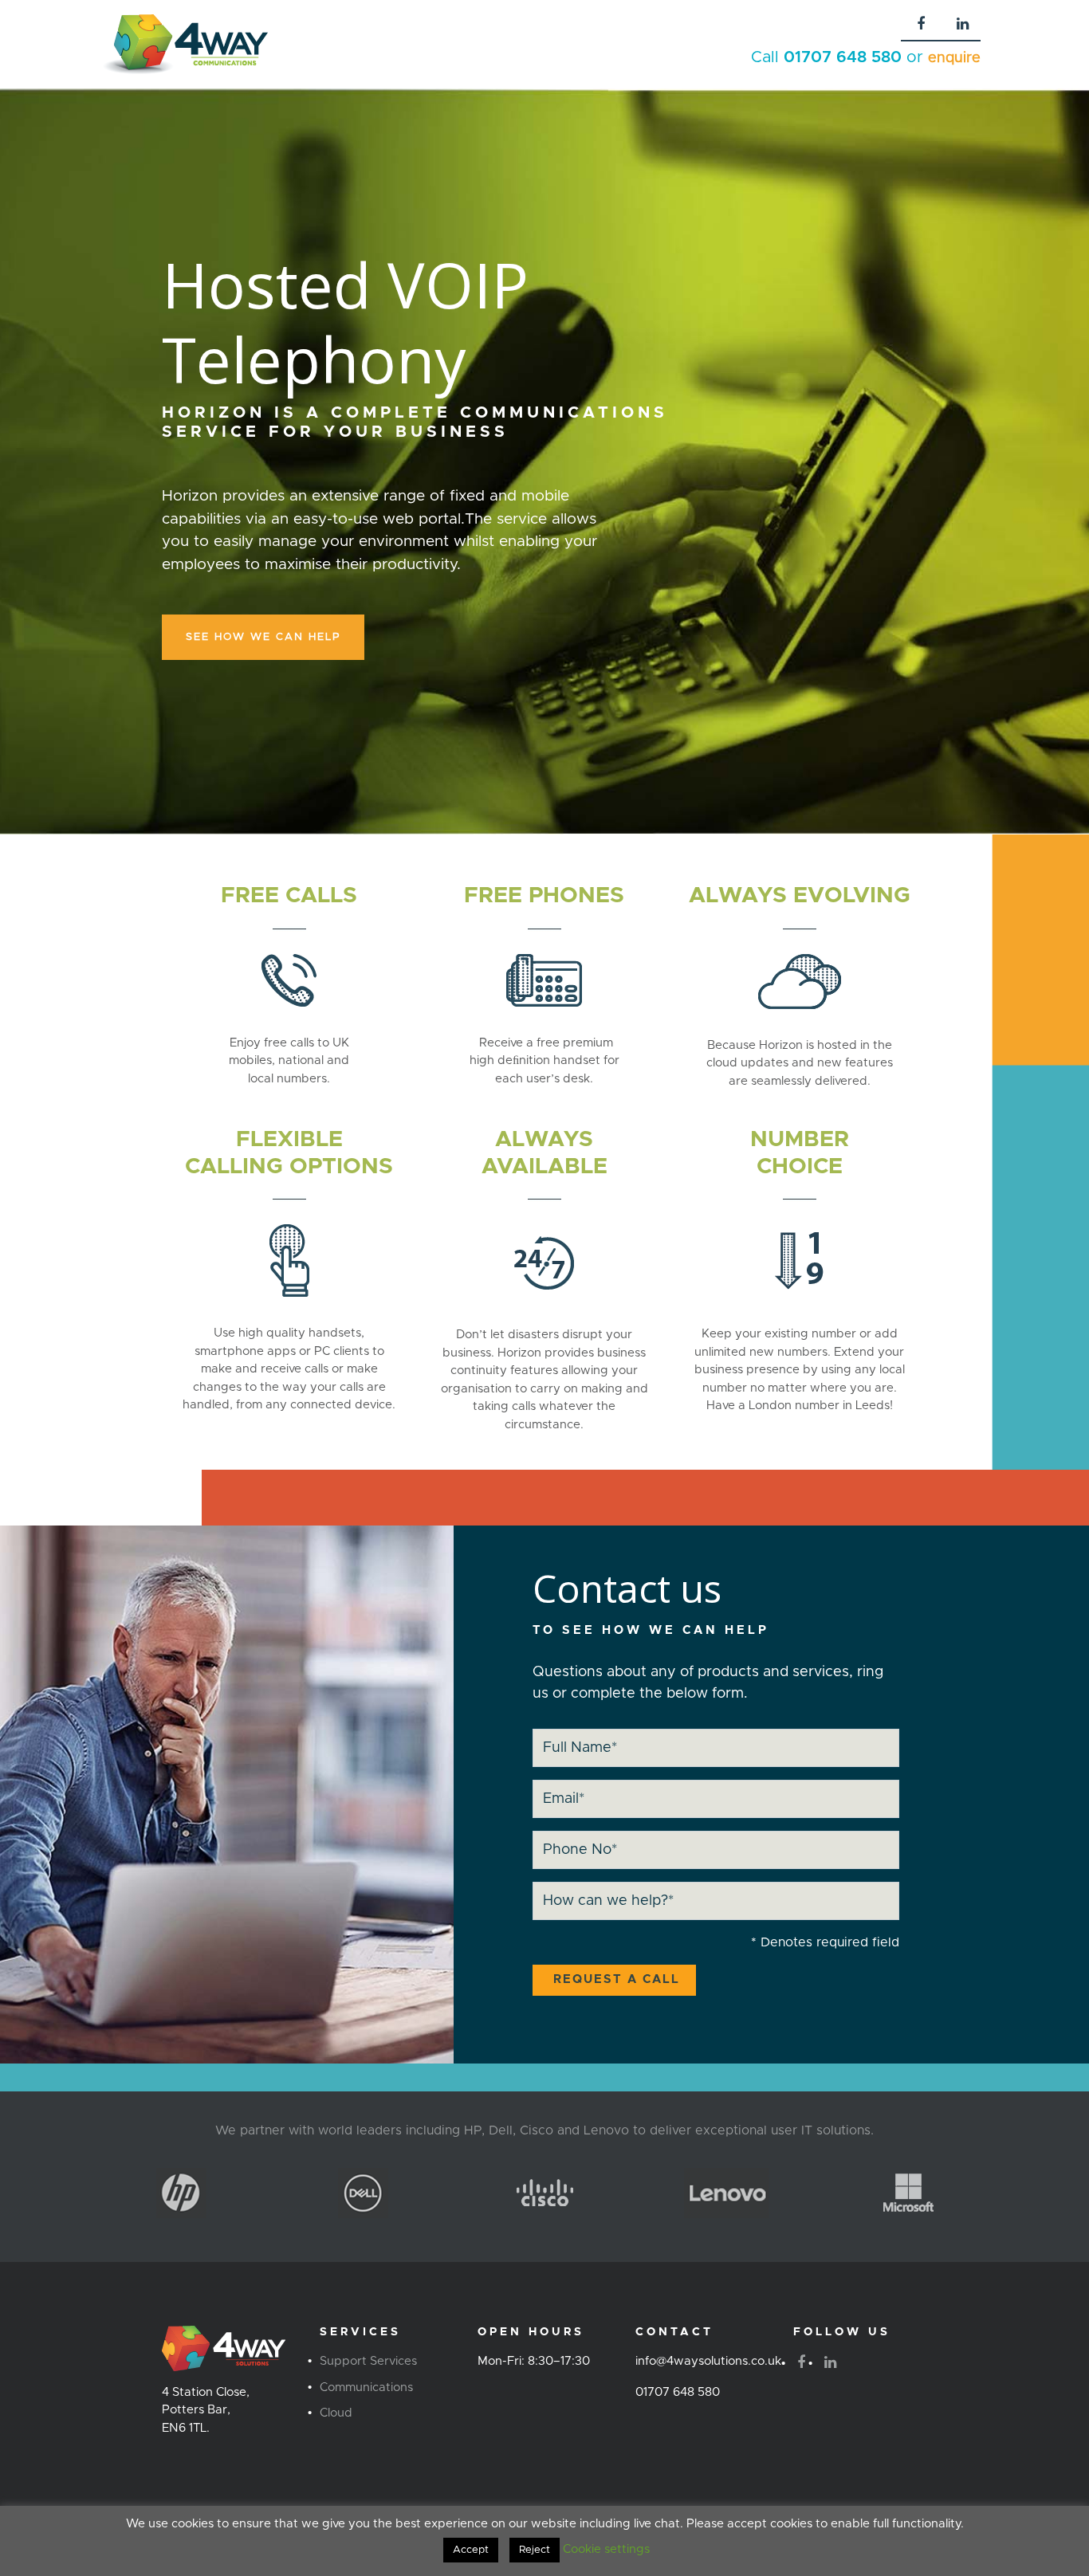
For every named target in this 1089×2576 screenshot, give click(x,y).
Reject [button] (535, 2550)
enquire (954, 58)
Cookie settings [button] (606, 2549)
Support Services (368, 2361)
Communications (366, 2388)
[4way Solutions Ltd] (185, 44)
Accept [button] (471, 2550)
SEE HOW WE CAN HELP (263, 637)
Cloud (336, 2413)
